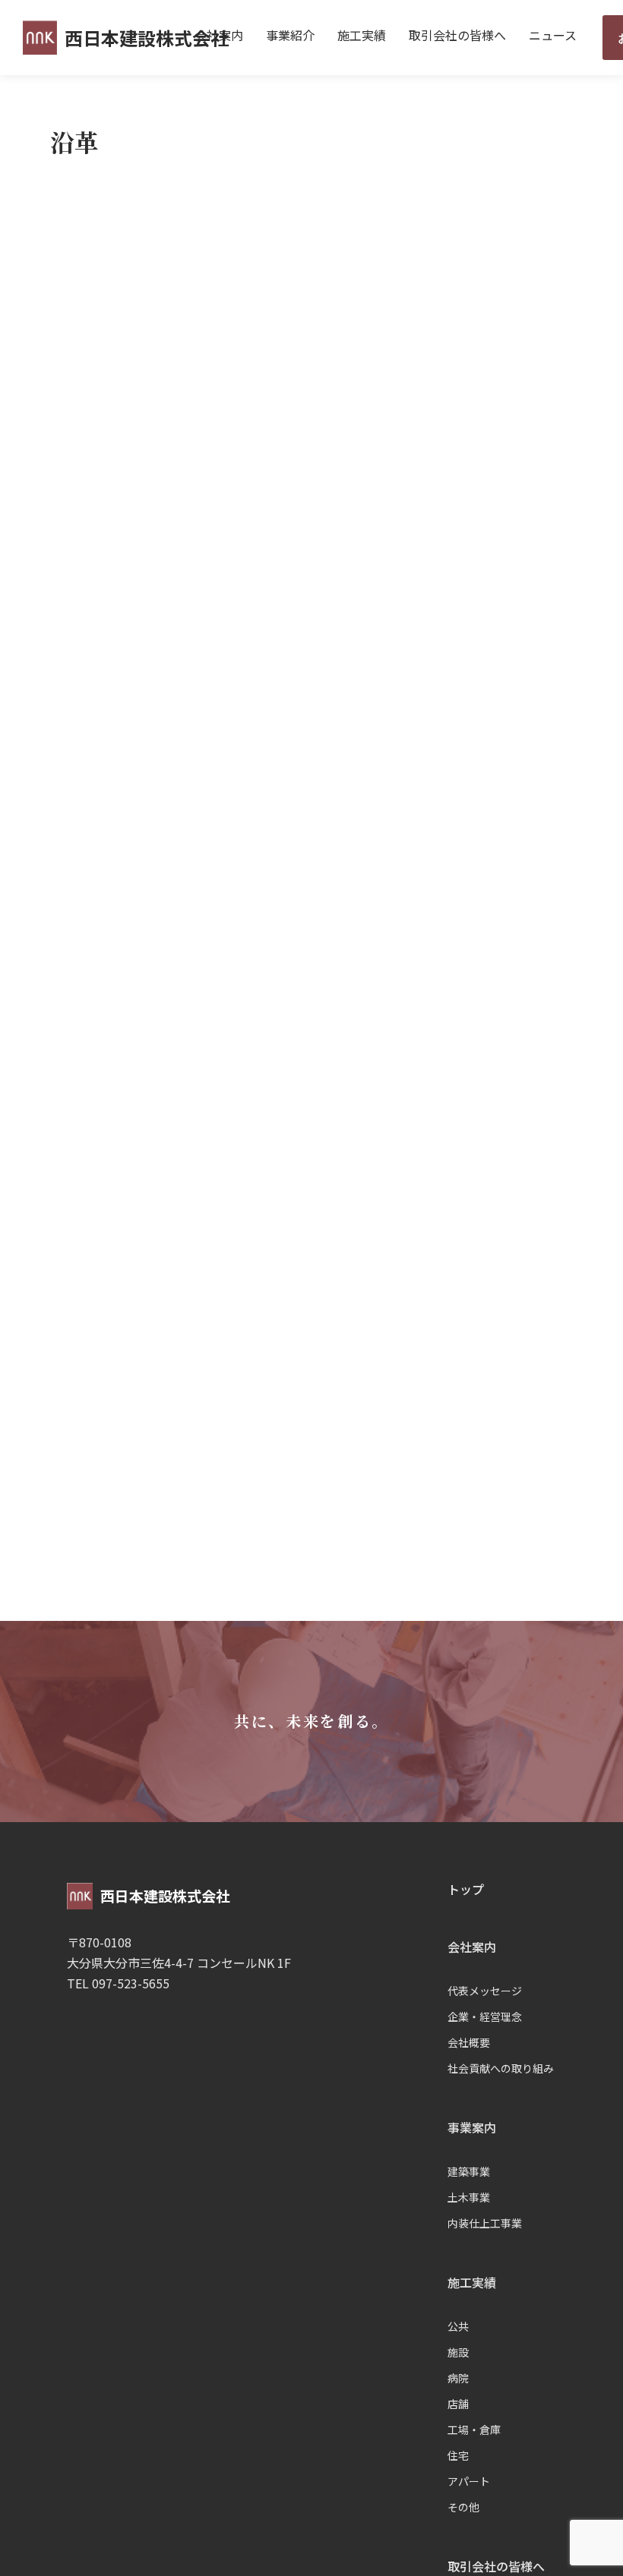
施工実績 (362, 35)
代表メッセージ (485, 1991)
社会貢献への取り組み (501, 2068)
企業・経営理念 (485, 2016)
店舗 (458, 2404)
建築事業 (469, 2171)
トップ (466, 1889)
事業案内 (472, 2127)
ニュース (553, 35)
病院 (458, 2378)
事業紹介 (290, 35)
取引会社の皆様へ (457, 35)
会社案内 (219, 35)
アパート (469, 2481)
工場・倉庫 (474, 2429)
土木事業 (469, 2197)
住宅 (458, 2455)
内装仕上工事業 (485, 2223)
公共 (458, 2326)
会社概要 (469, 2042)
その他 (463, 2507)
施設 (458, 2352)
